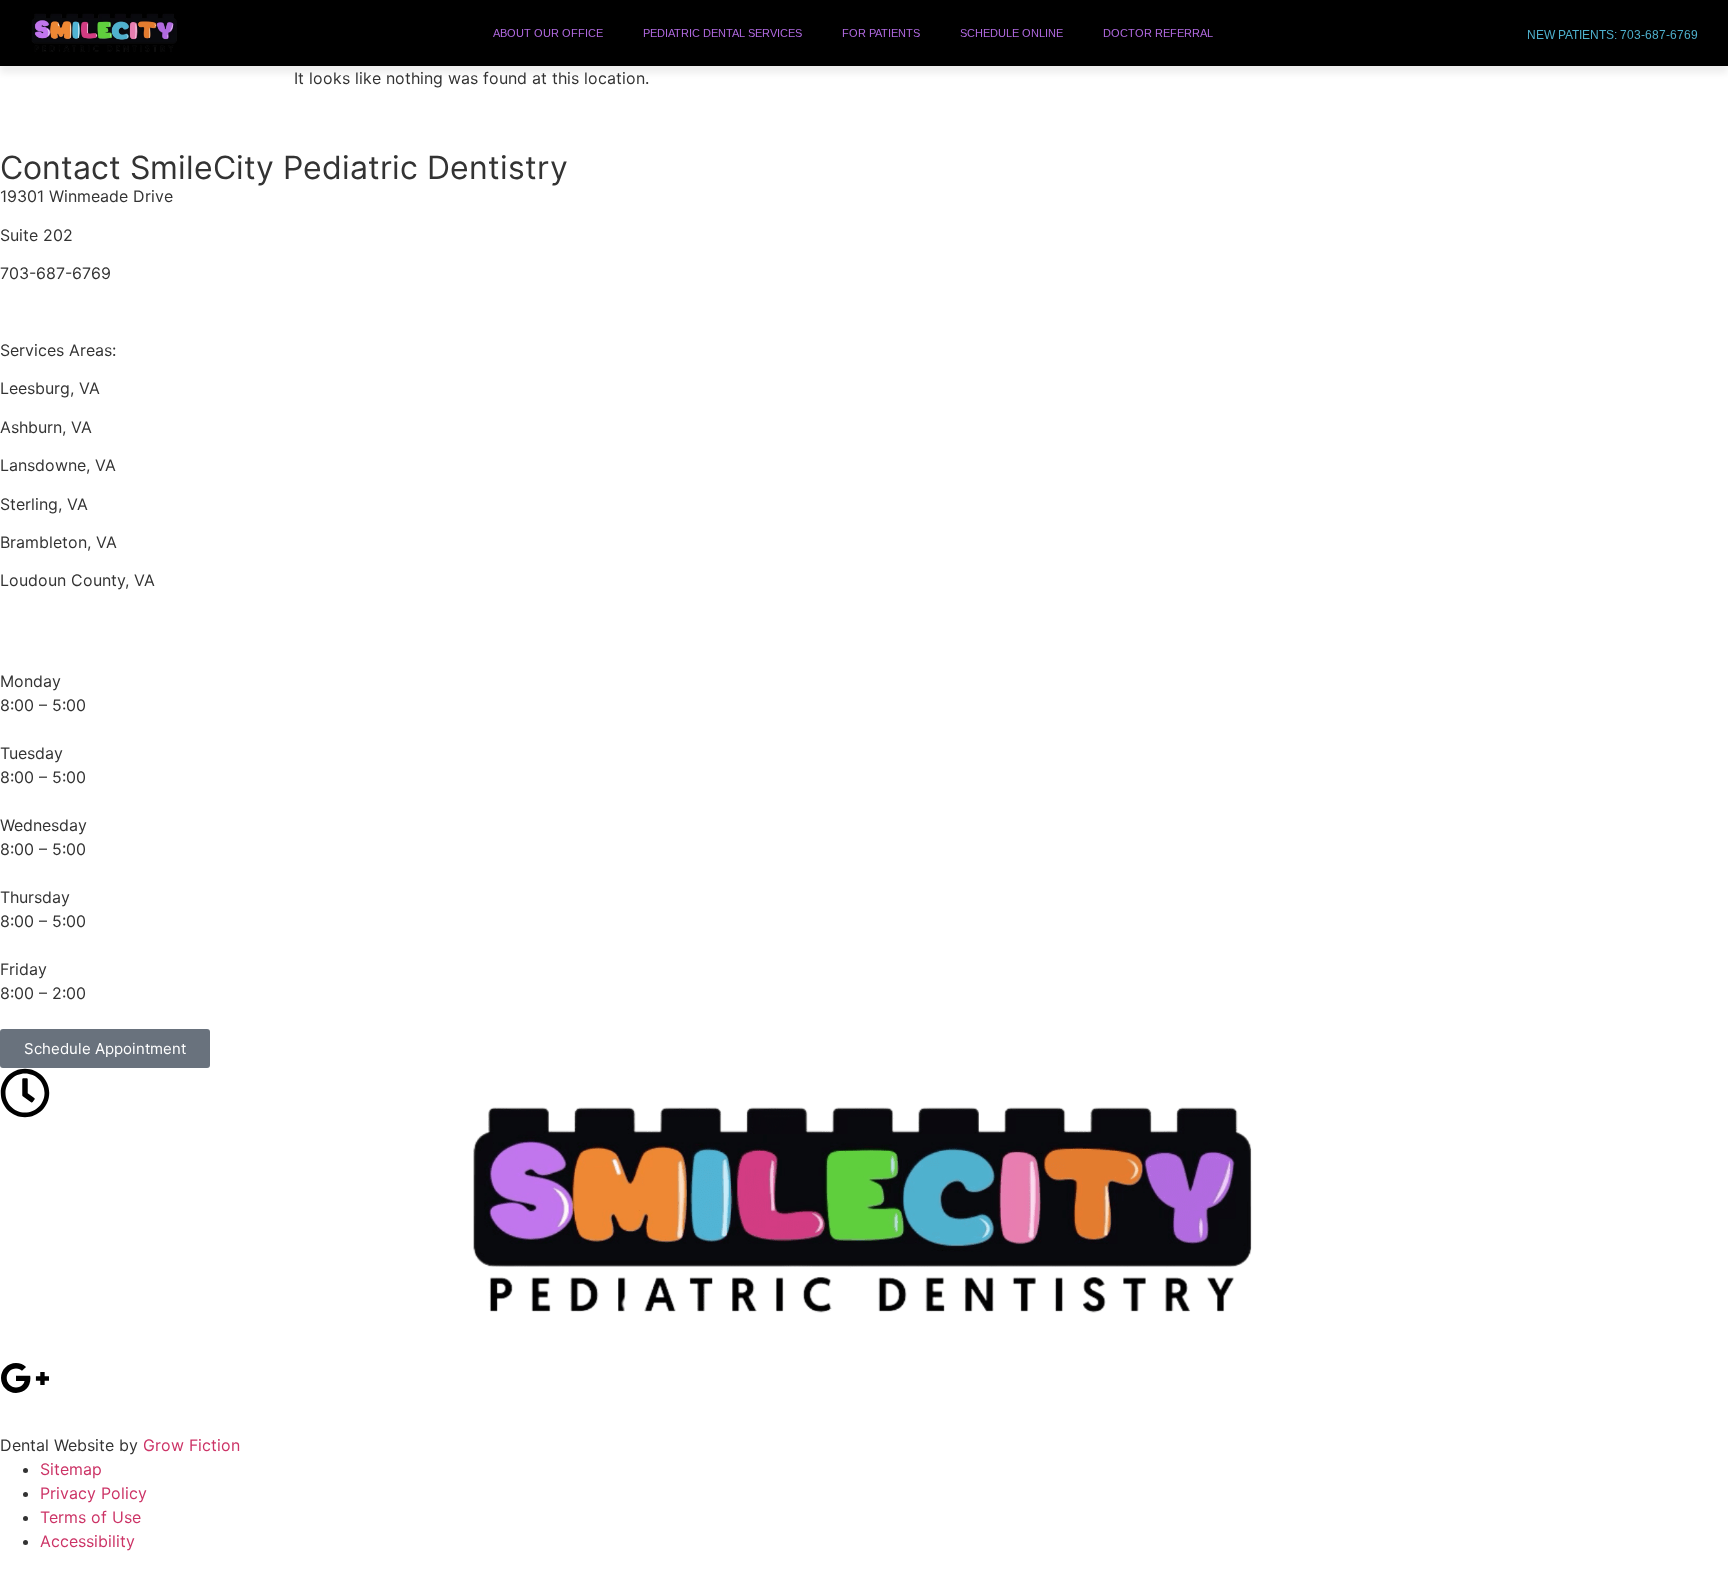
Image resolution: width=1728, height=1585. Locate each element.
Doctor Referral (1158, 33)
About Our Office (548, 33)
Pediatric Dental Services (722, 33)
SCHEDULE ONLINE (1011, 33)
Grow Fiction (191, 1445)
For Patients (881, 33)
